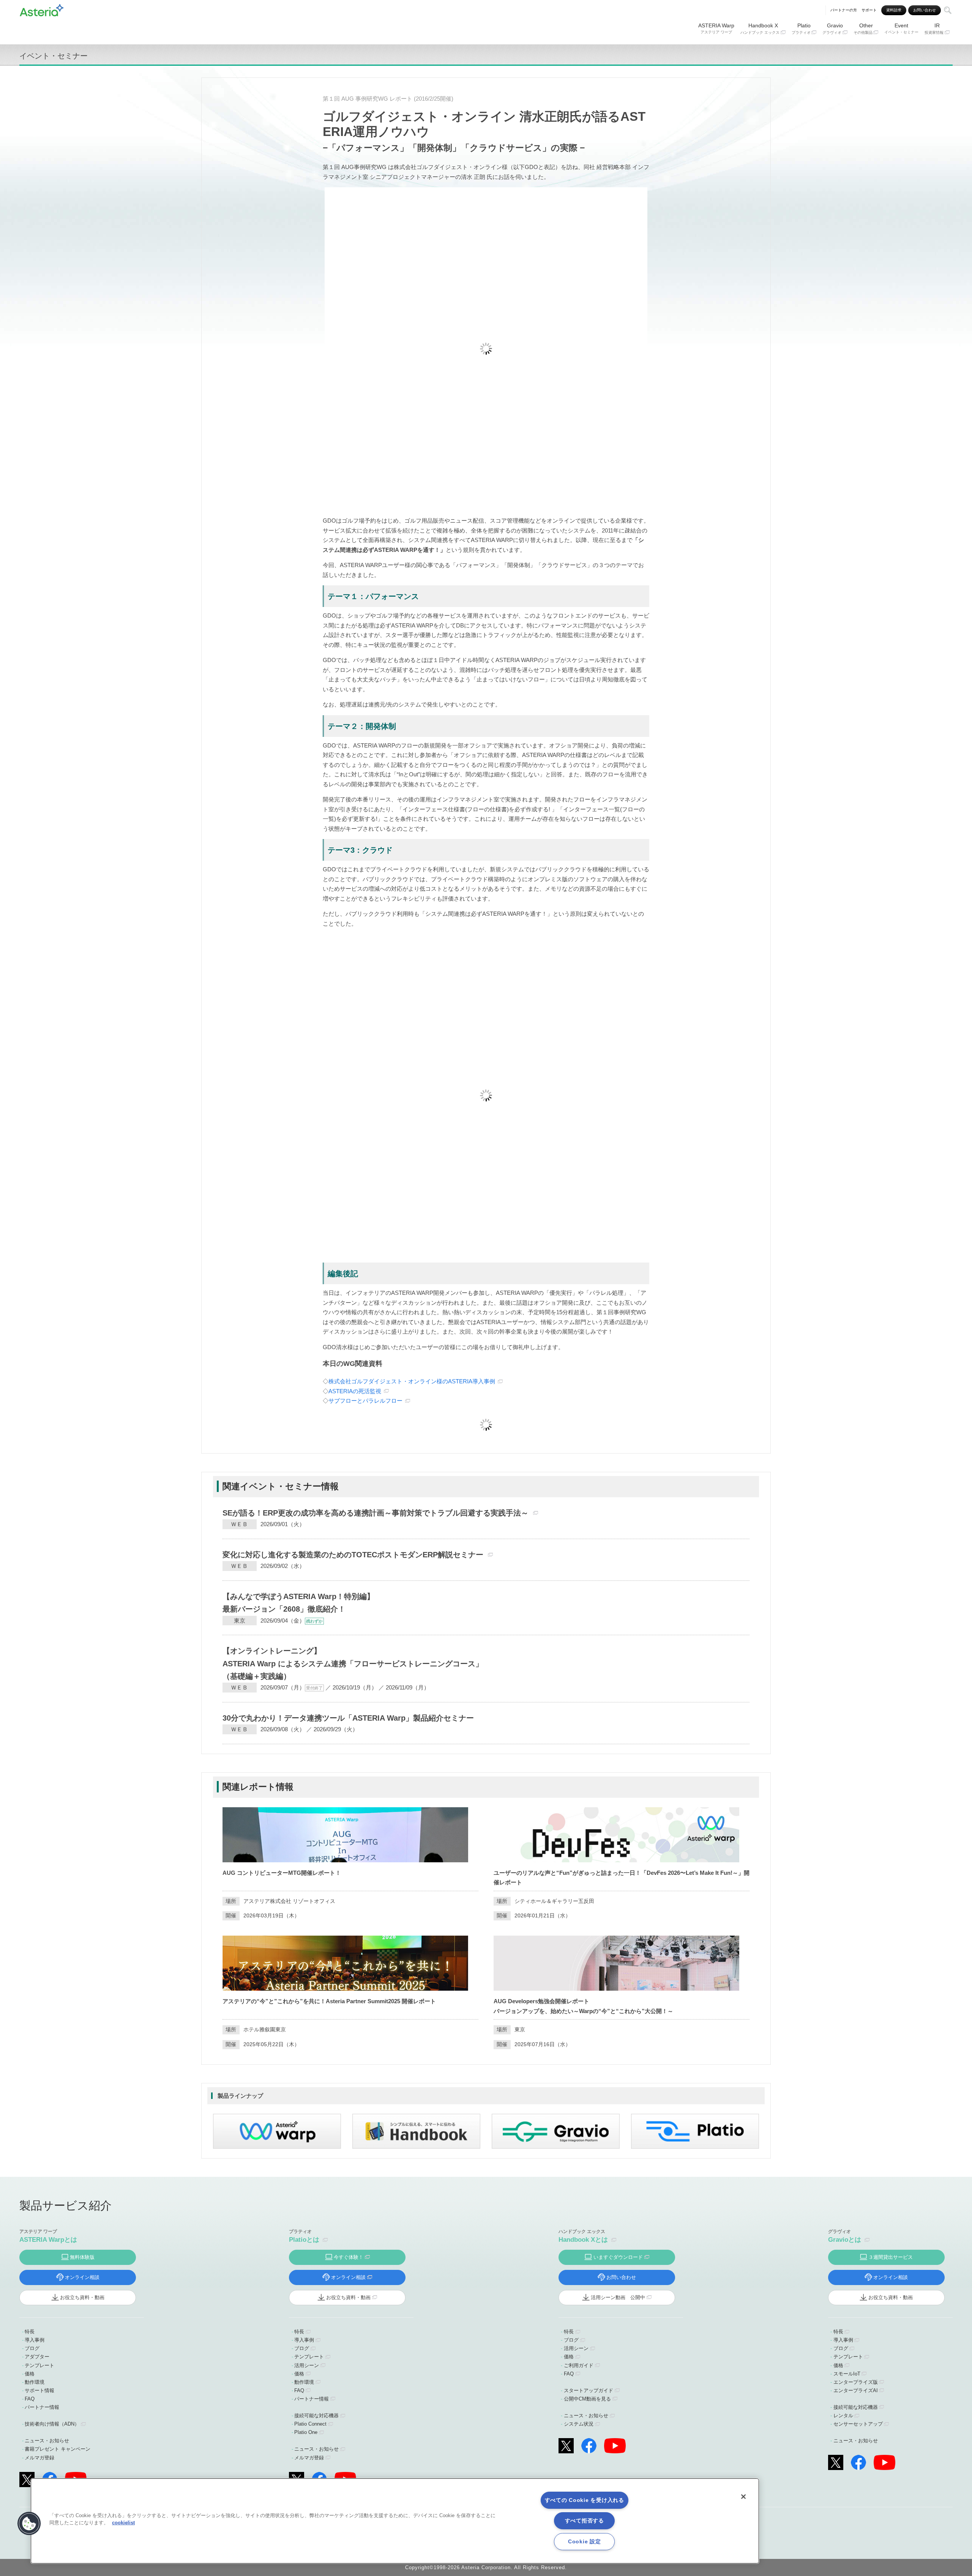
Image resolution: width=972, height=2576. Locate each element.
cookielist (123, 2523)
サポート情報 (39, 2390)
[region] (395, 2521)
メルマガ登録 (39, 2458)
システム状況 (579, 2424)
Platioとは (304, 2240)
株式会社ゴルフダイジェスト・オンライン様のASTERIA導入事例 (412, 1381)
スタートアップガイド (589, 2390)
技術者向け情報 (52, 2424)
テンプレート (39, 2365)
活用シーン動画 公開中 (618, 2297)
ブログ (32, 2348)
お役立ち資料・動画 (82, 2297)
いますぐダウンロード (618, 2257)
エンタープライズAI (856, 2390)
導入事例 (35, 2340)
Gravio (833, 28)
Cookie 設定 (584, 2541)
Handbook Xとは (583, 2240)
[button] (29, 2524)
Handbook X (760, 28)
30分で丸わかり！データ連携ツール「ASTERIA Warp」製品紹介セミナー (348, 1718)
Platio (801, 28)
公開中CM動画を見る (587, 2399)
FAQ (30, 2399)
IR (934, 28)
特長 (30, 2332)
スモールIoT (847, 2374)
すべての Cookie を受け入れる (585, 2500)
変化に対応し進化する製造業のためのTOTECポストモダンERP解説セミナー (353, 1555)
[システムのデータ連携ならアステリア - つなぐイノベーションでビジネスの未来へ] (42, 9)
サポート (869, 10)
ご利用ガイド (579, 2365)
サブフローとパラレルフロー (365, 1401)
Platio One (306, 2432)
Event (901, 28)
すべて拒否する (585, 2521)
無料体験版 (82, 2257)
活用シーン (307, 2365)
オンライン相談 (82, 2277)
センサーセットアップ (858, 2424)
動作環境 (35, 2382)
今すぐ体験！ (349, 2257)
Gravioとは (845, 2240)
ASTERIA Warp (716, 28)
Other (863, 28)
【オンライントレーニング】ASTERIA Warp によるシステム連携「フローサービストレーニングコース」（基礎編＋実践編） (353, 1663)
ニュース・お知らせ (47, 2441)
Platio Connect (310, 2424)
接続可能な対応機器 (316, 2416)
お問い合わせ (925, 10)
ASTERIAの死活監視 (355, 1391)
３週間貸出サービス (891, 2257)
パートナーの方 (844, 10)
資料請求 (894, 10)
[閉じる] (743, 2497)
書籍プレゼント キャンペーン (58, 2449)
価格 (30, 2374)
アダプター (37, 2357)
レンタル (843, 2416)
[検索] (948, 10)
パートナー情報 (42, 2407)
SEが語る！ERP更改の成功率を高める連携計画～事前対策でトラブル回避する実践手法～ (376, 1513)
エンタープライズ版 (856, 2382)
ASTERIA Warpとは (48, 2240)
